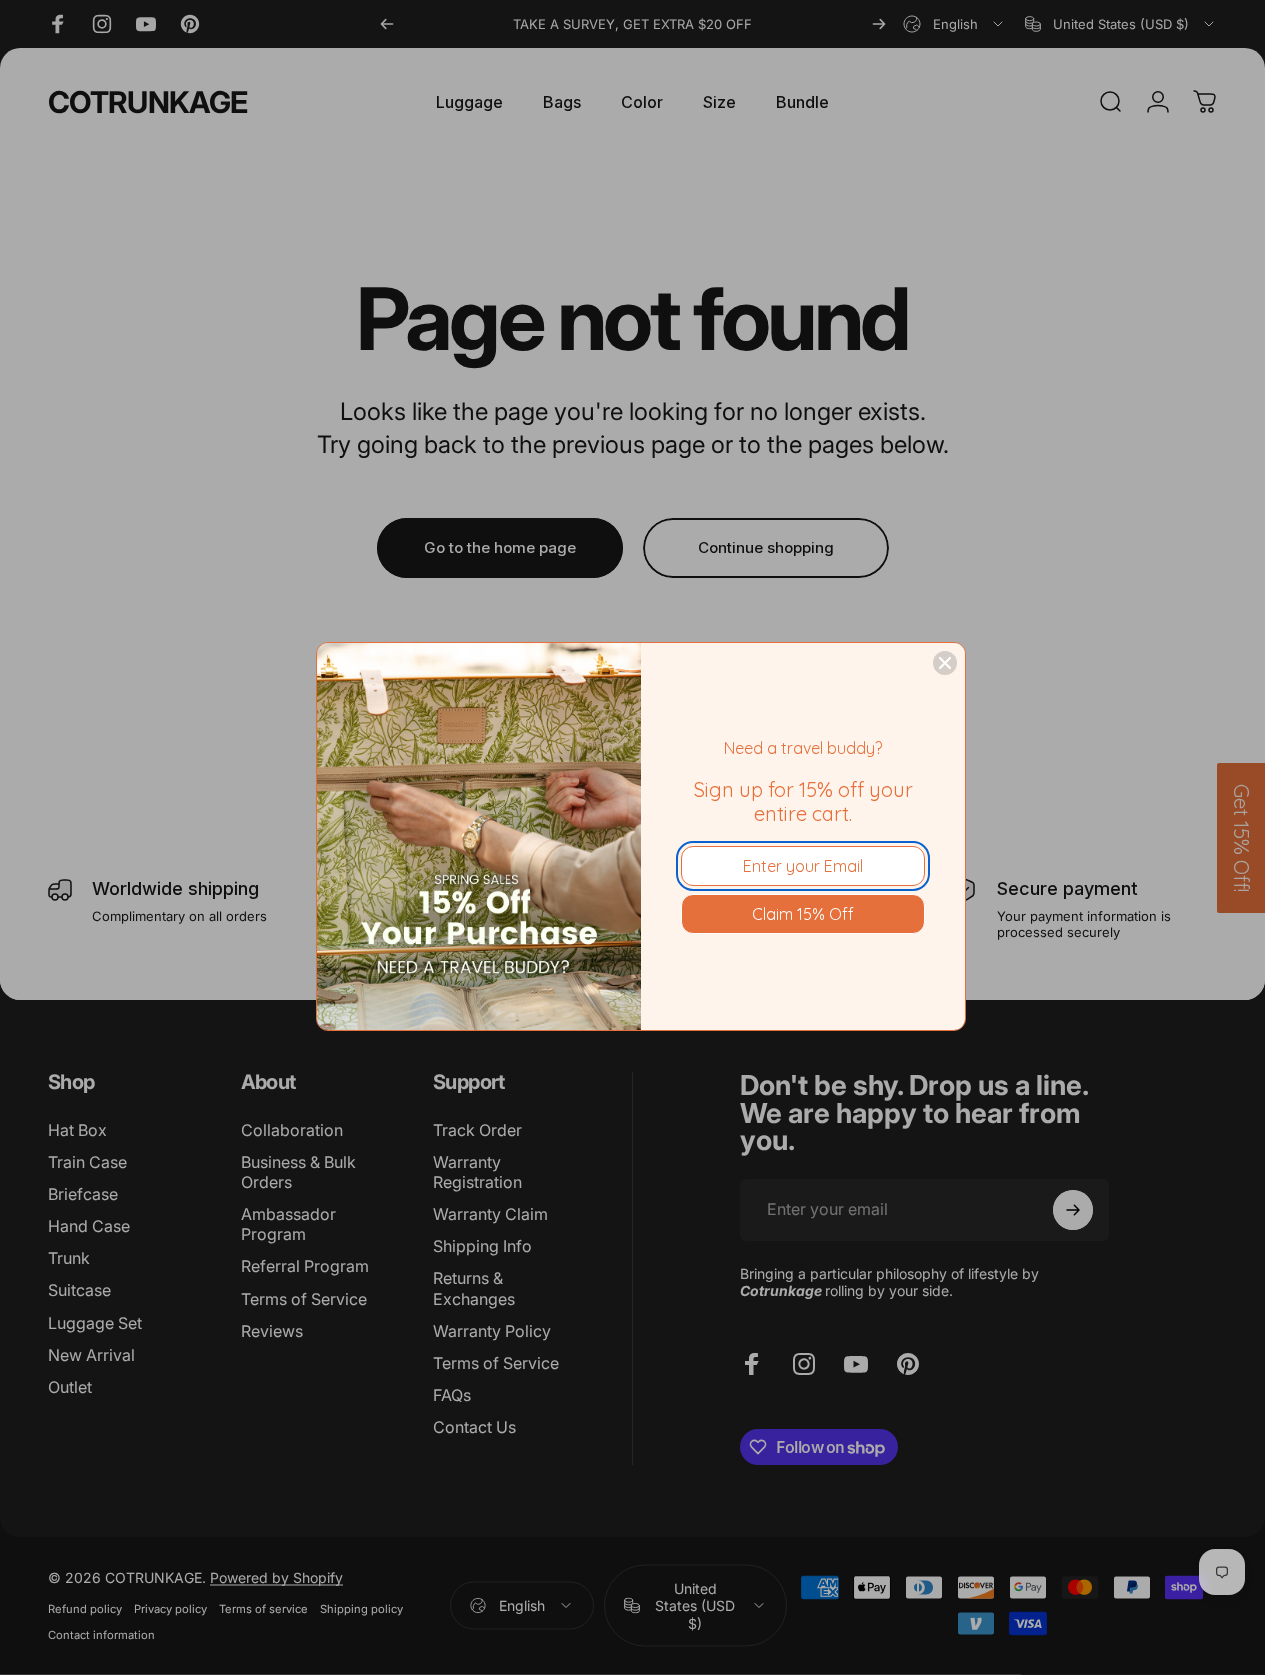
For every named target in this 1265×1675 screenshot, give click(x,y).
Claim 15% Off (803, 914)
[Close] (945, 663)
